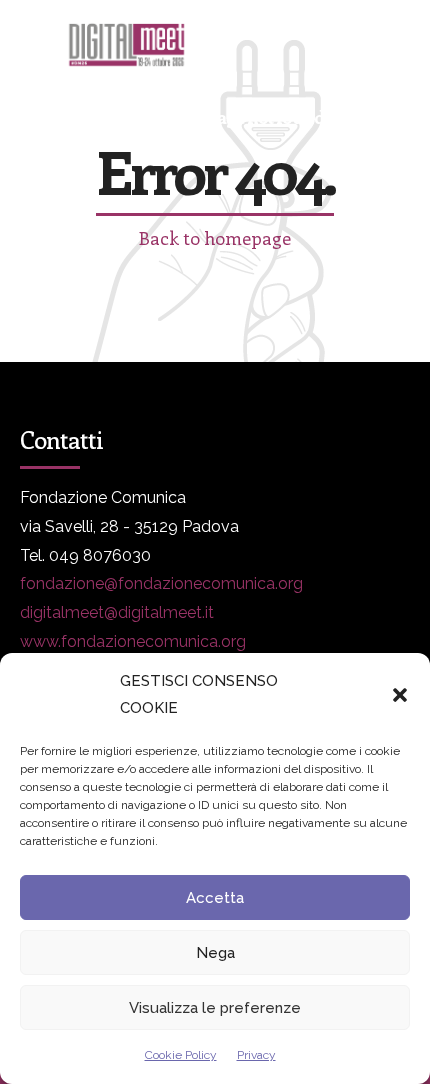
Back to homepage (215, 238)
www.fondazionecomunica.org (133, 641)
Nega (215, 953)
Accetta (215, 898)
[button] (400, 695)
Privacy (256, 1055)
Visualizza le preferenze (215, 1008)
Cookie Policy (181, 1055)
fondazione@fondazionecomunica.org (161, 583)
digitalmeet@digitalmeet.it (117, 612)
